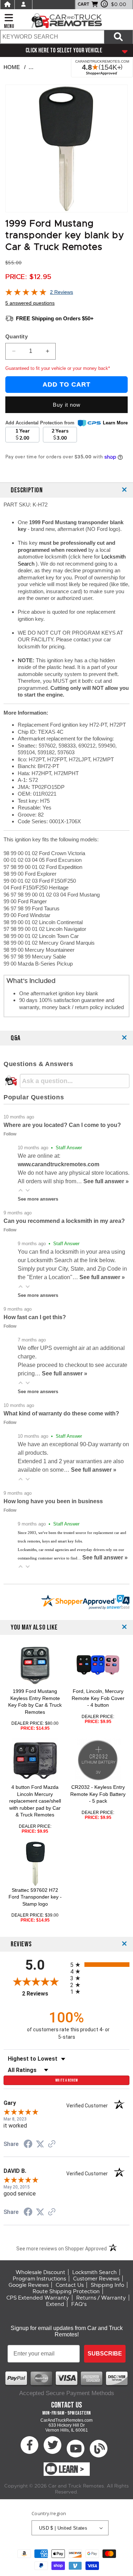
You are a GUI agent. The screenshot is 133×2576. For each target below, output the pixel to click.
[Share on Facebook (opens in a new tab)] (28, 2145)
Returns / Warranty (101, 2298)
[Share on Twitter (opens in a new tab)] (40, 2144)
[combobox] (52, 37)
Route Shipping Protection (66, 2291)
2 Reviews (62, 292)
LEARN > (71, 2470)
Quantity (16, 336)
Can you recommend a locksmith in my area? (64, 1221)
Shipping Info (107, 2285)
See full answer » (106, 1181)
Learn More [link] (115, 423)
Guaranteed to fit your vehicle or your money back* (58, 368)
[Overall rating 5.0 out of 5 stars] (26, 294)
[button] (21, 1190)
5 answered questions (30, 303)
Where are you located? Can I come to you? (62, 1125)
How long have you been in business (53, 1501)
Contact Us (70, 2285)
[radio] (100, 1965)
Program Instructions (39, 2279)
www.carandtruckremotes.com (59, 1164)
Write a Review (66, 2080)
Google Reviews (29, 2285)
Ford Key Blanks (53, 67)
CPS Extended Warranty (38, 2298)
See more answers (38, 1199)
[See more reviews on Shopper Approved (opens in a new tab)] (52, 2145)
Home (12, 67)
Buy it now (67, 405)
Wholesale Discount (40, 2272)
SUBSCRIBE (105, 2354)
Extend (55, 2304)
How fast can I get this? (35, 1317)
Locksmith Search (95, 2272)
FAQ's (79, 2304)
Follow (10, 1134)
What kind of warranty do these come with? (61, 1413)
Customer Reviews (96, 2279)
